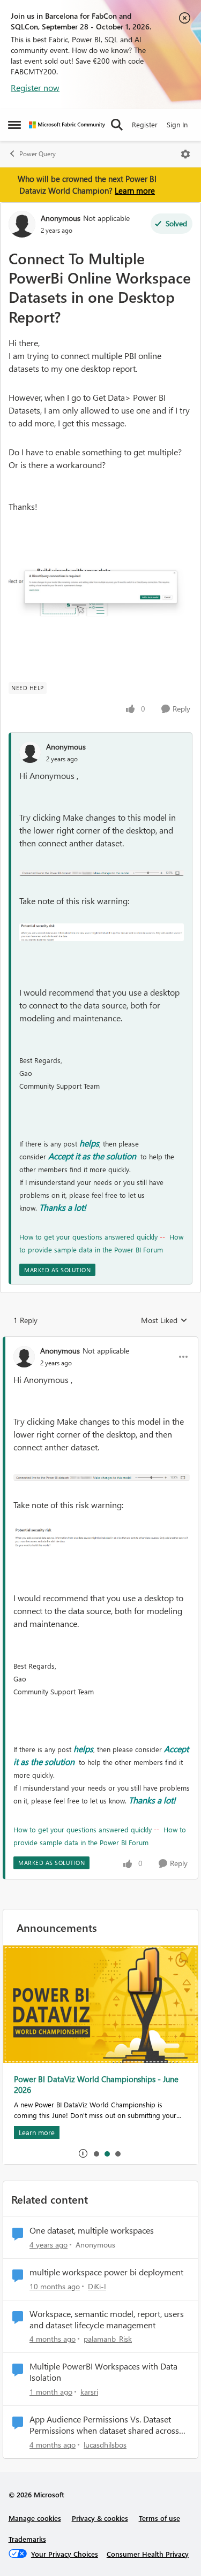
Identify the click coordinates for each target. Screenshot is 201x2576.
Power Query (38, 154)
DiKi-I (97, 2286)
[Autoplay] (83, 2153)
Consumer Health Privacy (148, 2554)
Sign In (177, 124)
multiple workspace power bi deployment (106, 2272)
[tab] (96, 2153)
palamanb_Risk (108, 2339)
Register (145, 124)
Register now (35, 87)
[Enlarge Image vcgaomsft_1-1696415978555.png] (102, 872)
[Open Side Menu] (14, 125)
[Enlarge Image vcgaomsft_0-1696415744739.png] (102, 932)
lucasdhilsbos (105, 2445)
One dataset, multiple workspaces (92, 2230)
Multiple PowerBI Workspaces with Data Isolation (103, 2372)
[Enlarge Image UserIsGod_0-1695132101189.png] (100, 587)
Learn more (135, 190)
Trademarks (27, 2539)
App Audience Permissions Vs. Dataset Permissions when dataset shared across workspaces (104, 2425)
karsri (89, 2392)
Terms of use (159, 2518)
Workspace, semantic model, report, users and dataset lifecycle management (107, 2319)
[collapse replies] (100, 1342)
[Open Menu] (185, 154)
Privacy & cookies (100, 2518)
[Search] (117, 125)
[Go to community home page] (67, 125)
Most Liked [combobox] (164, 1320)
